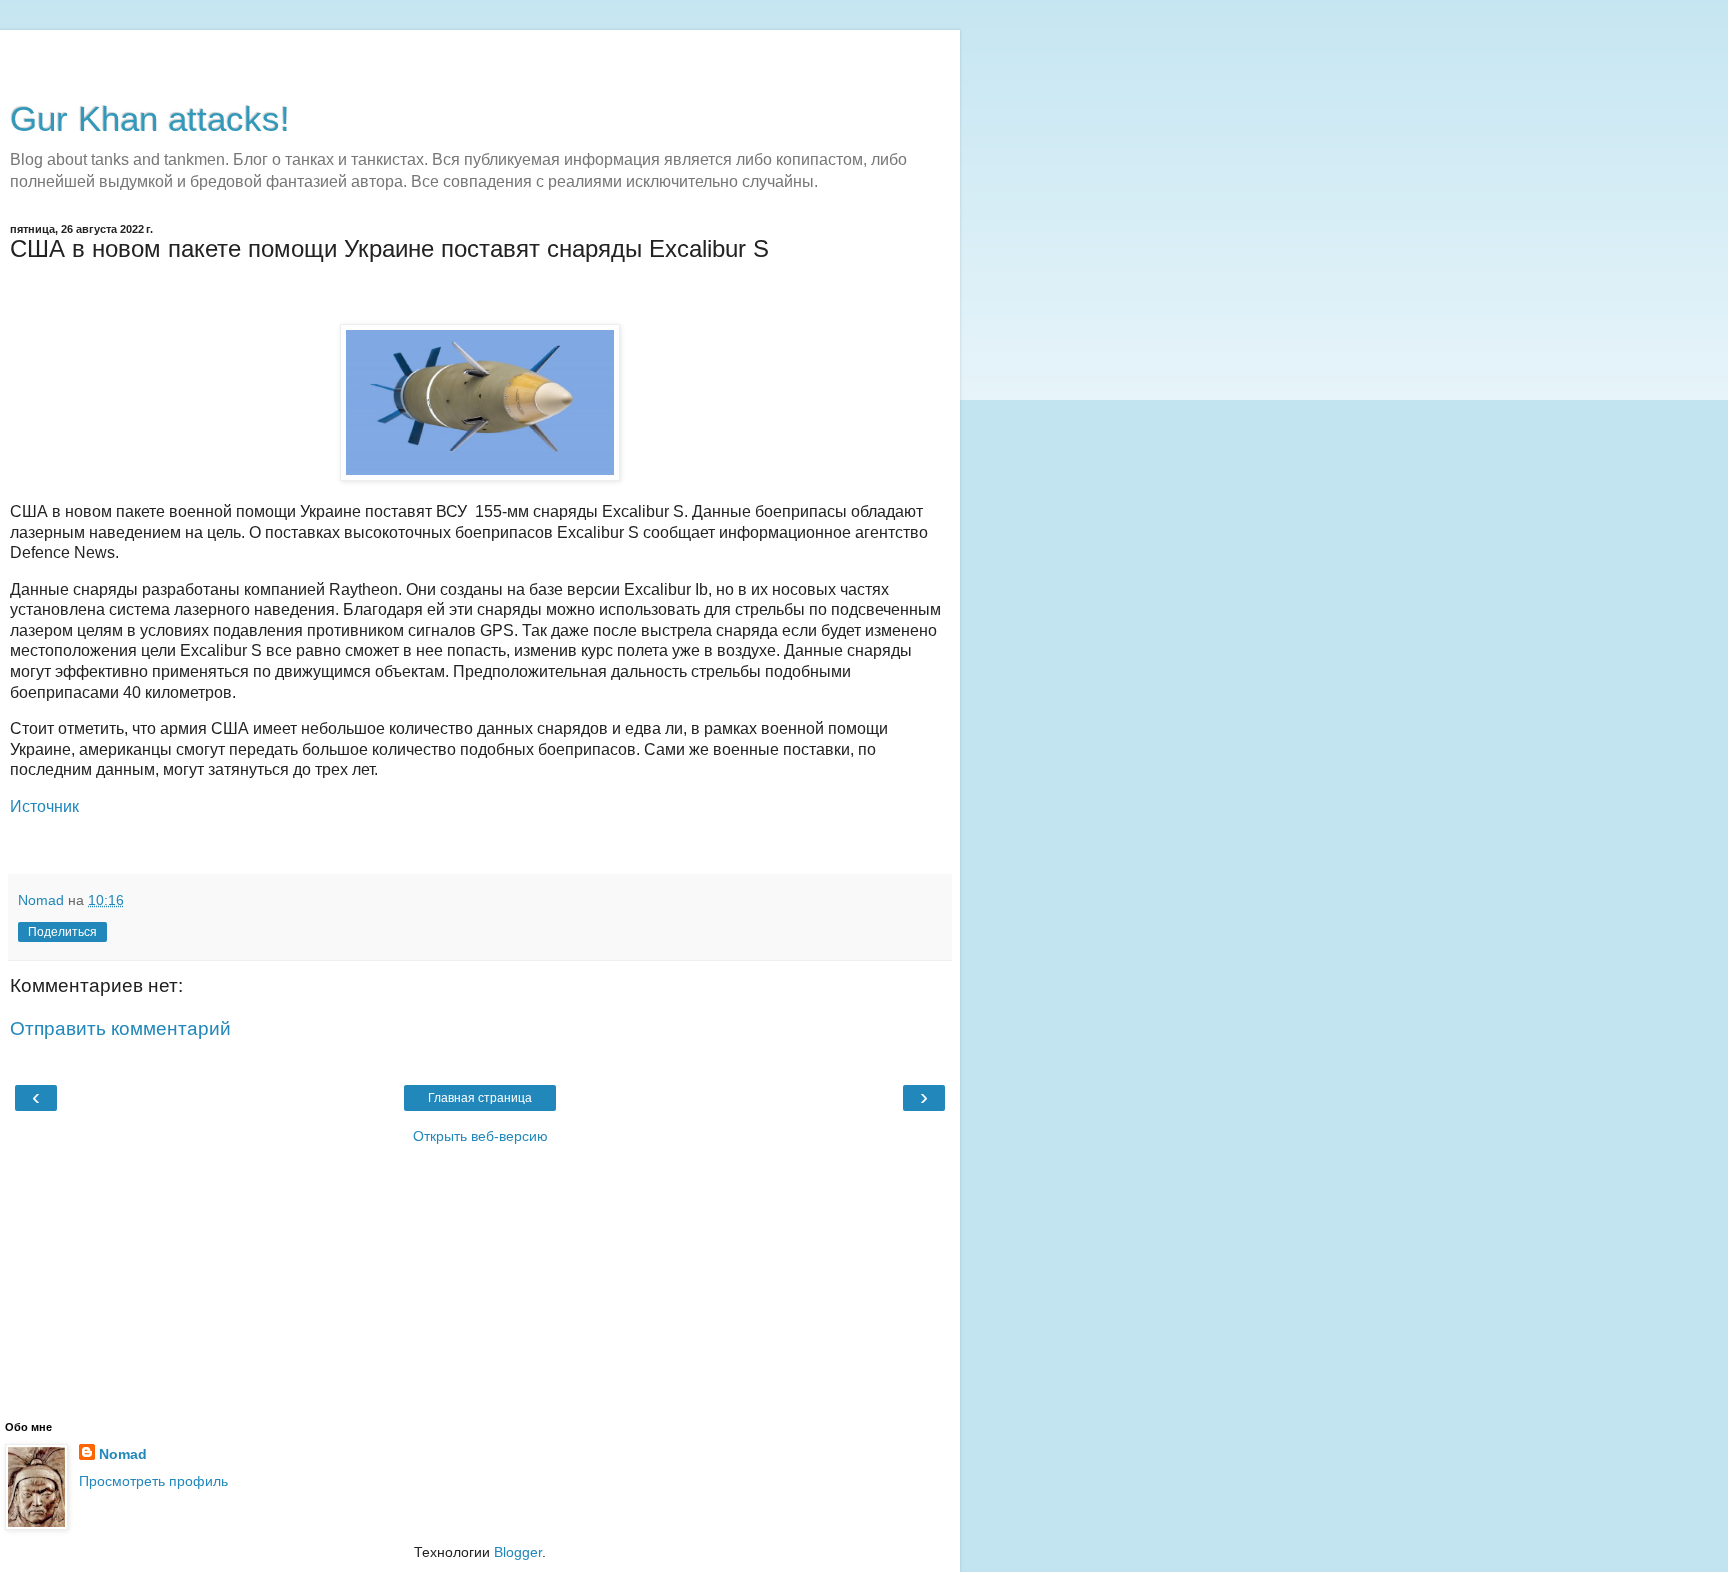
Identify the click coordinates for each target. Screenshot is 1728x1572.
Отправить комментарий (120, 1028)
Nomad (123, 1454)
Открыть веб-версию (480, 1136)
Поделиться (62, 932)
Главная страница (480, 1098)
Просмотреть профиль (153, 1481)
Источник (44, 806)
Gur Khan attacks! (150, 119)
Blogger (518, 1552)
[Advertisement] (480, 55)
